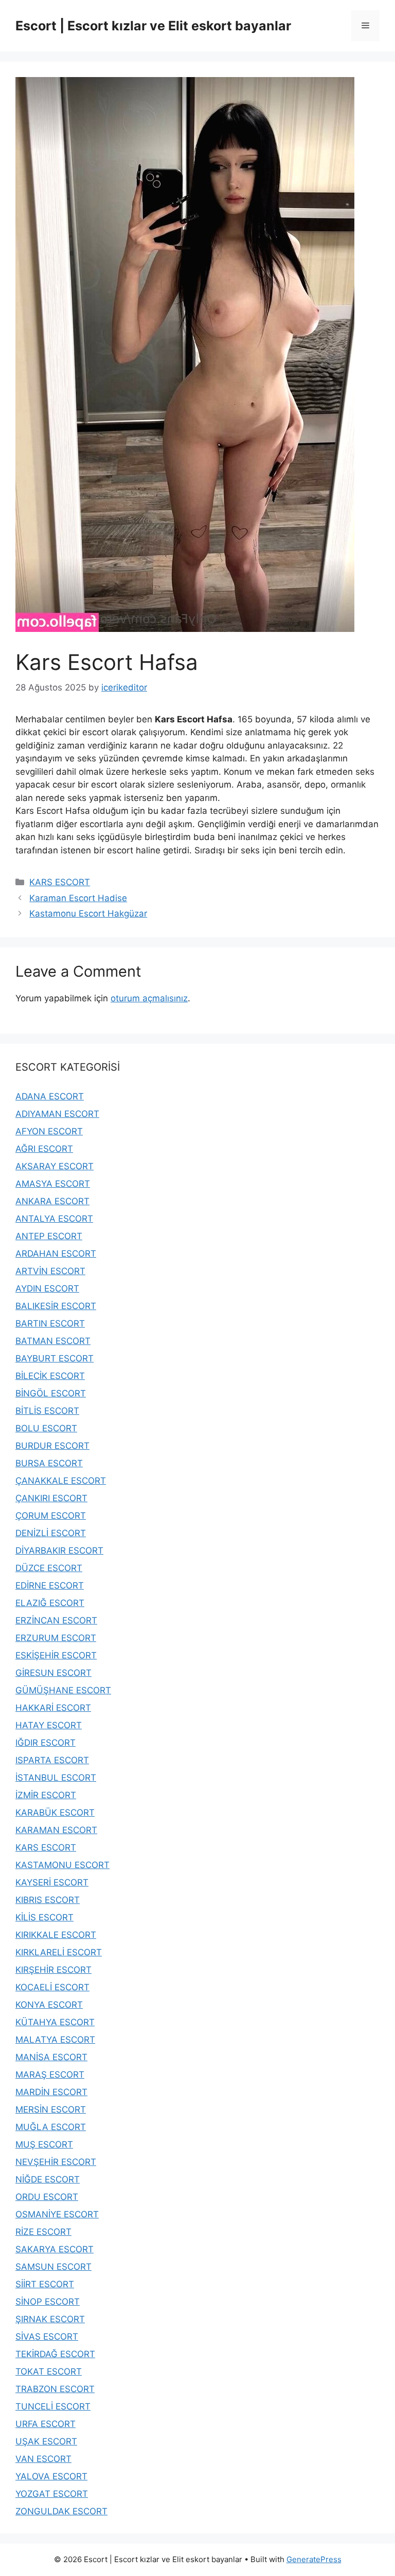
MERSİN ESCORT (51, 2110)
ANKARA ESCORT (52, 1201)
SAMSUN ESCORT (53, 2267)
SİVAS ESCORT (47, 2337)
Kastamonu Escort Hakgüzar (88, 913)
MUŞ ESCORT (44, 2144)
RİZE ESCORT (43, 2232)
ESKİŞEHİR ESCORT (56, 1655)
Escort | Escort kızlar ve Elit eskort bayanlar (153, 26)
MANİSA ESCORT (51, 2057)
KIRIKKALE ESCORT (56, 1935)
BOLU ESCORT (46, 1428)
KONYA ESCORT (49, 2005)
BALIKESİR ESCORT (56, 1306)
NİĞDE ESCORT (48, 2179)
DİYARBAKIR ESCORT (59, 1551)
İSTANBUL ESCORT (56, 1778)
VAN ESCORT (43, 2459)
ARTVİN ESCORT (50, 1271)
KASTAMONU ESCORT (62, 1865)
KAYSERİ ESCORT (52, 1882)
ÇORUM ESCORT (51, 1516)
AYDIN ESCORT (47, 1289)
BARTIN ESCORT (50, 1323)
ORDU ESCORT (47, 2197)
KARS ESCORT (60, 882)
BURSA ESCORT (49, 1463)
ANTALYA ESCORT (54, 1219)
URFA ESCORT (46, 2424)
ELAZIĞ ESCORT (50, 1603)
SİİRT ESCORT (45, 2284)
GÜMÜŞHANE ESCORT (63, 1690)
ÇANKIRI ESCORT (51, 1498)
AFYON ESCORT (49, 1131)
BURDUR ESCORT (52, 1446)
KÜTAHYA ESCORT (55, 2022)
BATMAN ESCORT (53, 1341)
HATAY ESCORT (49, 1725)
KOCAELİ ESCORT (52, 1987)
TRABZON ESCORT (55, 2389)
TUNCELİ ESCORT (53, 2406)
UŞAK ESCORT (46, 2441)
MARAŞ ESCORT (50, 2075)
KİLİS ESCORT (44, 1917)
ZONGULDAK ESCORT (61, 2511)
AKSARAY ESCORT (55, 1166)
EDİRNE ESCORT (50, 1585)
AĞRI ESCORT (44, 1149)
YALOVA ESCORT (51, 2476)
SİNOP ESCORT (48, 2302)
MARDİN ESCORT (51, 2092)
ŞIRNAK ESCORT (50, 2319)
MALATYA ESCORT (55, 2040)
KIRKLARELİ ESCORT (59, 1952)
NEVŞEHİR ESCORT (56, 2162)
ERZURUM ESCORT (56, 1638)
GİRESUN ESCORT (53, 1673)
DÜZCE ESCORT (49, 1568)
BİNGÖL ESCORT (51, 1393)
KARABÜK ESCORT (55, 1813)
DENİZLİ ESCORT (51, 1533)
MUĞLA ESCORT (51, 2127)
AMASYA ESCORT (53, 1184)
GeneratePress (314, 2559)
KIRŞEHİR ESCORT (53, 1970)
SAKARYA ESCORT (55, 2249)
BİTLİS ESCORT (47, 1411)
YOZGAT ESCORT (52, 2494)
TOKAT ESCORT (49, 2372)
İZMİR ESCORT (46, 1795)
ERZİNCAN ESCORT (56, 1620)
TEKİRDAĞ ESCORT (55, 2354)
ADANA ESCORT (50, 1096)
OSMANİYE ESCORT (57, 2214)
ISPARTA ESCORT (52, 1760)
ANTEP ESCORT (49, 1236)
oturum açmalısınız (149, 998)
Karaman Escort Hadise (78, 898)
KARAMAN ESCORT (56, 1830)
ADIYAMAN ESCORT (57, 1114)
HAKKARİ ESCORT (53, 1708)
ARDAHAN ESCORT (56, 1254)
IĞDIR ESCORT (46, 1743)
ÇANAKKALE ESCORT (61, 1481)
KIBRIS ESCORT (48, 1900)
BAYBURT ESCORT (55, 1358)
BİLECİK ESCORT (50, 1376)
